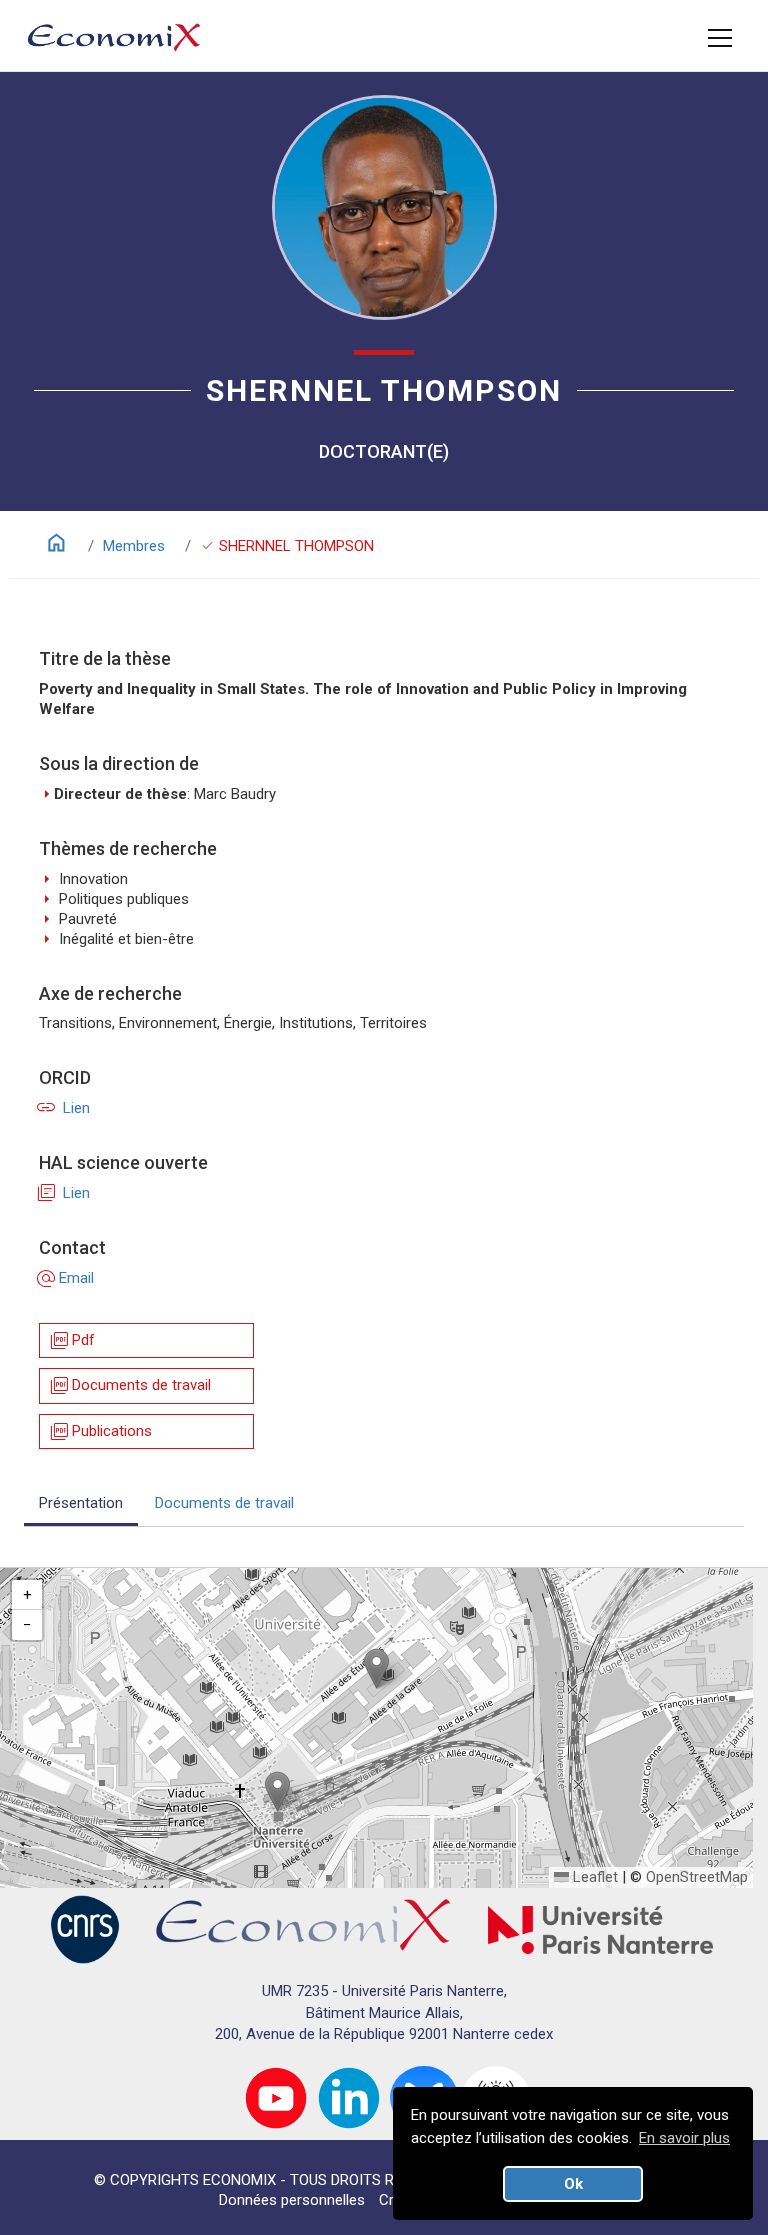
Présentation (81, 1503)
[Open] (720, 38)
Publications (100, 1431)
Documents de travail (129, 1385)
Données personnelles (292, 2200)
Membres (134, 546)
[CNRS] (85, 1929)
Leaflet (593, 1877)
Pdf (71, 1340)
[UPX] (600, 1929)
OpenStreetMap (697, 1877)
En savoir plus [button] (684, 2138)
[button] (376, 1668)
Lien (64, 1108)
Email (66, 1278)
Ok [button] (573, 2184)
